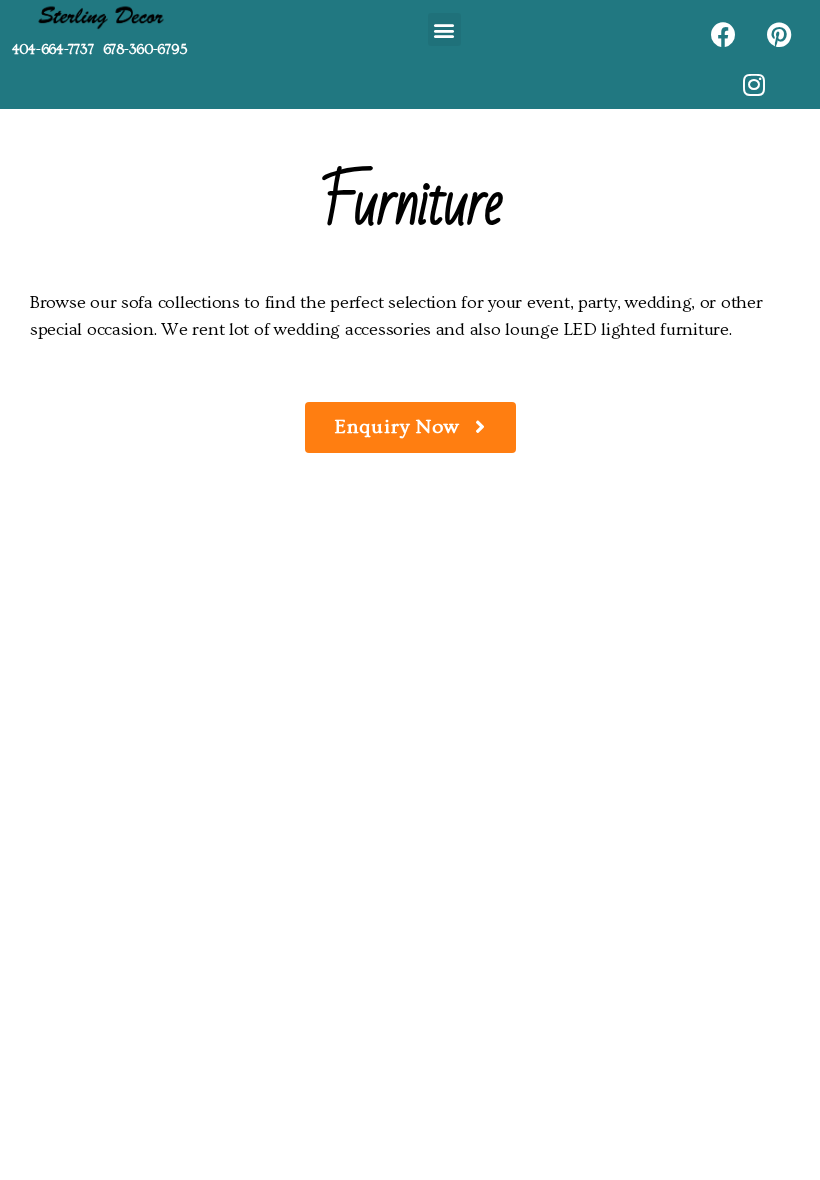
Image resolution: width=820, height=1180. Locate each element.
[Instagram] (753, 84)
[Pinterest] (778, 34)
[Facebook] (723, 34)
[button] (444, 29)
